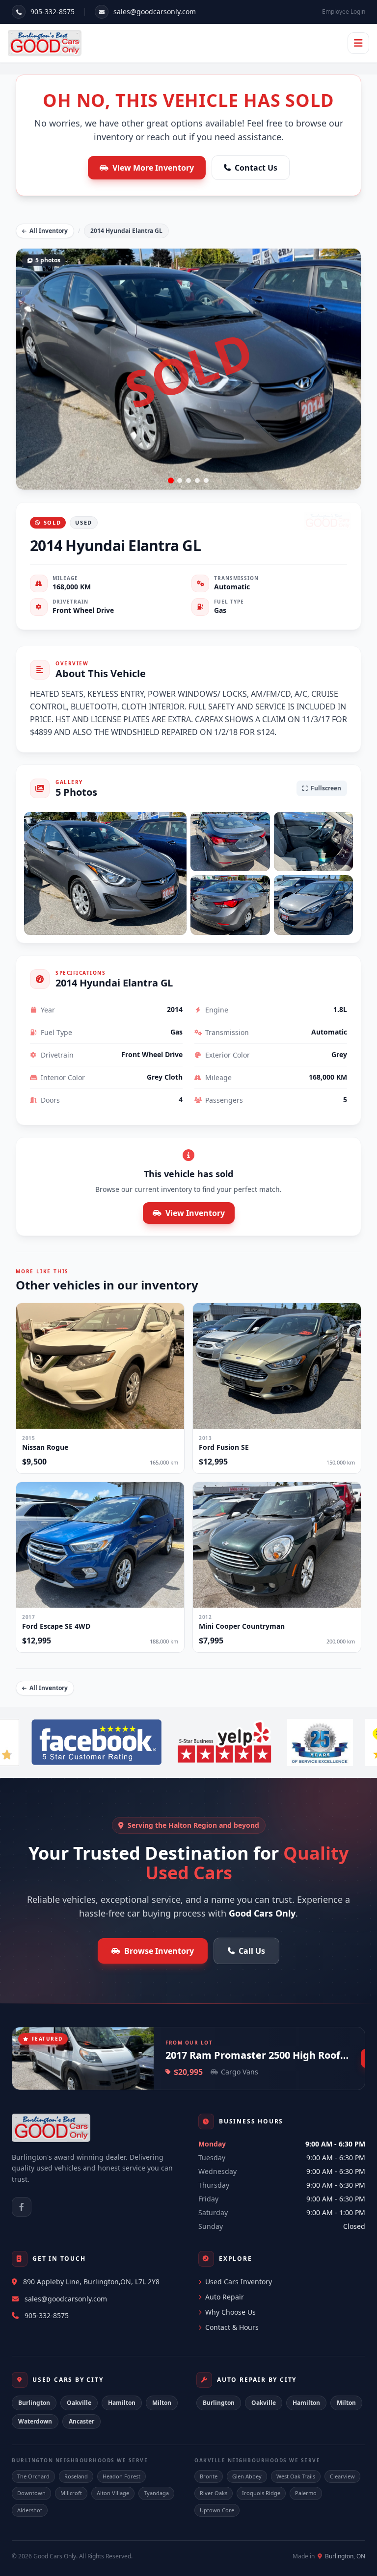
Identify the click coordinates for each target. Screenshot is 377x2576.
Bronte (209, 2476)
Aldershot (30, 2510)
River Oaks (214, 2493)
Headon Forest (121, 2476)
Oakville (79, 2403)
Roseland (76, 2476)
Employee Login (344, 12)
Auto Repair (225, 2297)
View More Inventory (153, 168)
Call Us (252, 1951)
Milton (162, 2403)
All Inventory (49, 231)
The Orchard (33, 2476)
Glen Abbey (247, 2476)
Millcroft (71, 2493)
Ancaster (81, 2421)
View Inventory (195, 1213)
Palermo (306, 2493)
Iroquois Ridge (261, 2493)
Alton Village (113, 2493)
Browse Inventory (159, 1951)
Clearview (342, 2476)
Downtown (31, 2493)
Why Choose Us (230, 2312)
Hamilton (122, 2403)
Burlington (34, 2403)
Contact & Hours (232, 2327)
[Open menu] (358, 43)
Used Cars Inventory (239, 2282)
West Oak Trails (296, 2476)
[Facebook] (22, 2207)
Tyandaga (156, 2493)
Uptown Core (217, 2510)
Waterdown (35, 2421)
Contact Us (256, 168)
